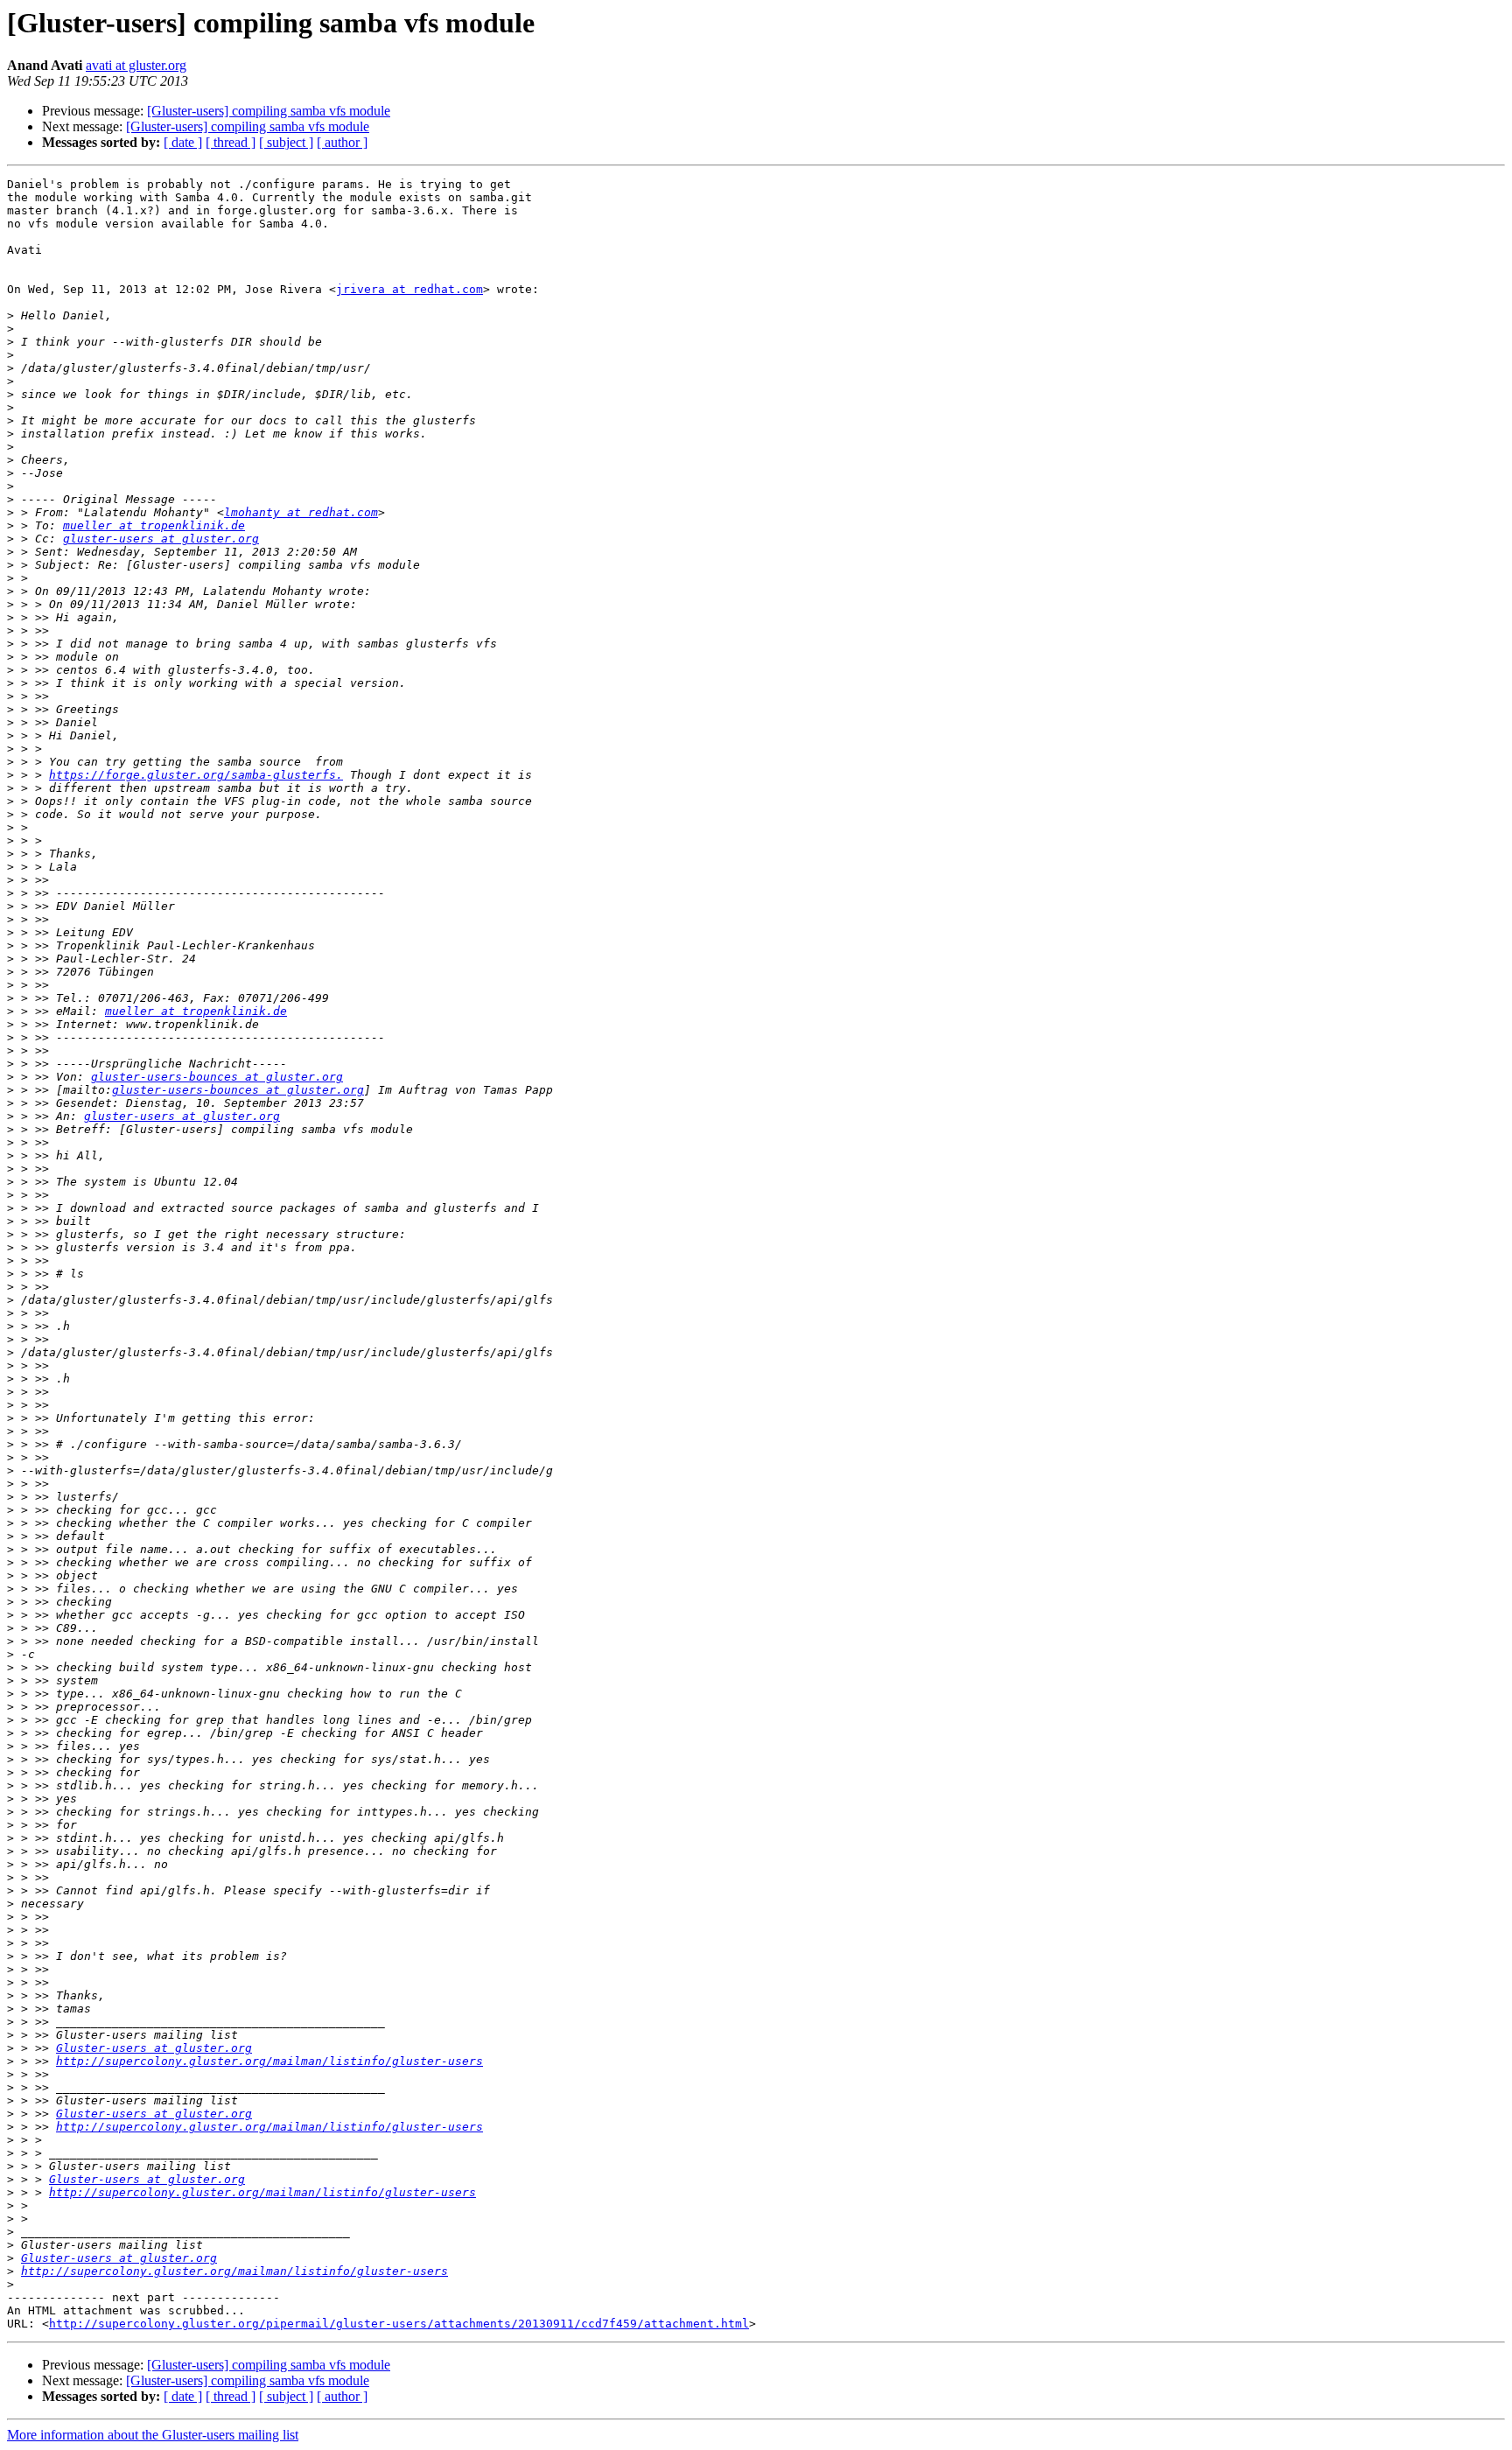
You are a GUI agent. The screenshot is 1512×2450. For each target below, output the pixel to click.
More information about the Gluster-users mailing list (153, 2435)
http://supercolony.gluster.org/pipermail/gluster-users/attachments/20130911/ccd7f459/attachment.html (399, 2324)
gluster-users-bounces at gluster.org (217, 1077)
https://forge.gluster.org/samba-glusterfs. (196, 775)
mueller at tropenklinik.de (154, 525)
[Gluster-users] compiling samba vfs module (269, 111)
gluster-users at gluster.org (161, 539)
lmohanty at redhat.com (301, 512)
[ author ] (342, 142)
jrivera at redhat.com (409, 289)
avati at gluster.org (136, 65)
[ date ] (183, 142)
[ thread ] (231, 142)
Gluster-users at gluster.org (154, 2048)
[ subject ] (286, 142)
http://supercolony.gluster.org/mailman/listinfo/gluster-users (269, 2061)
